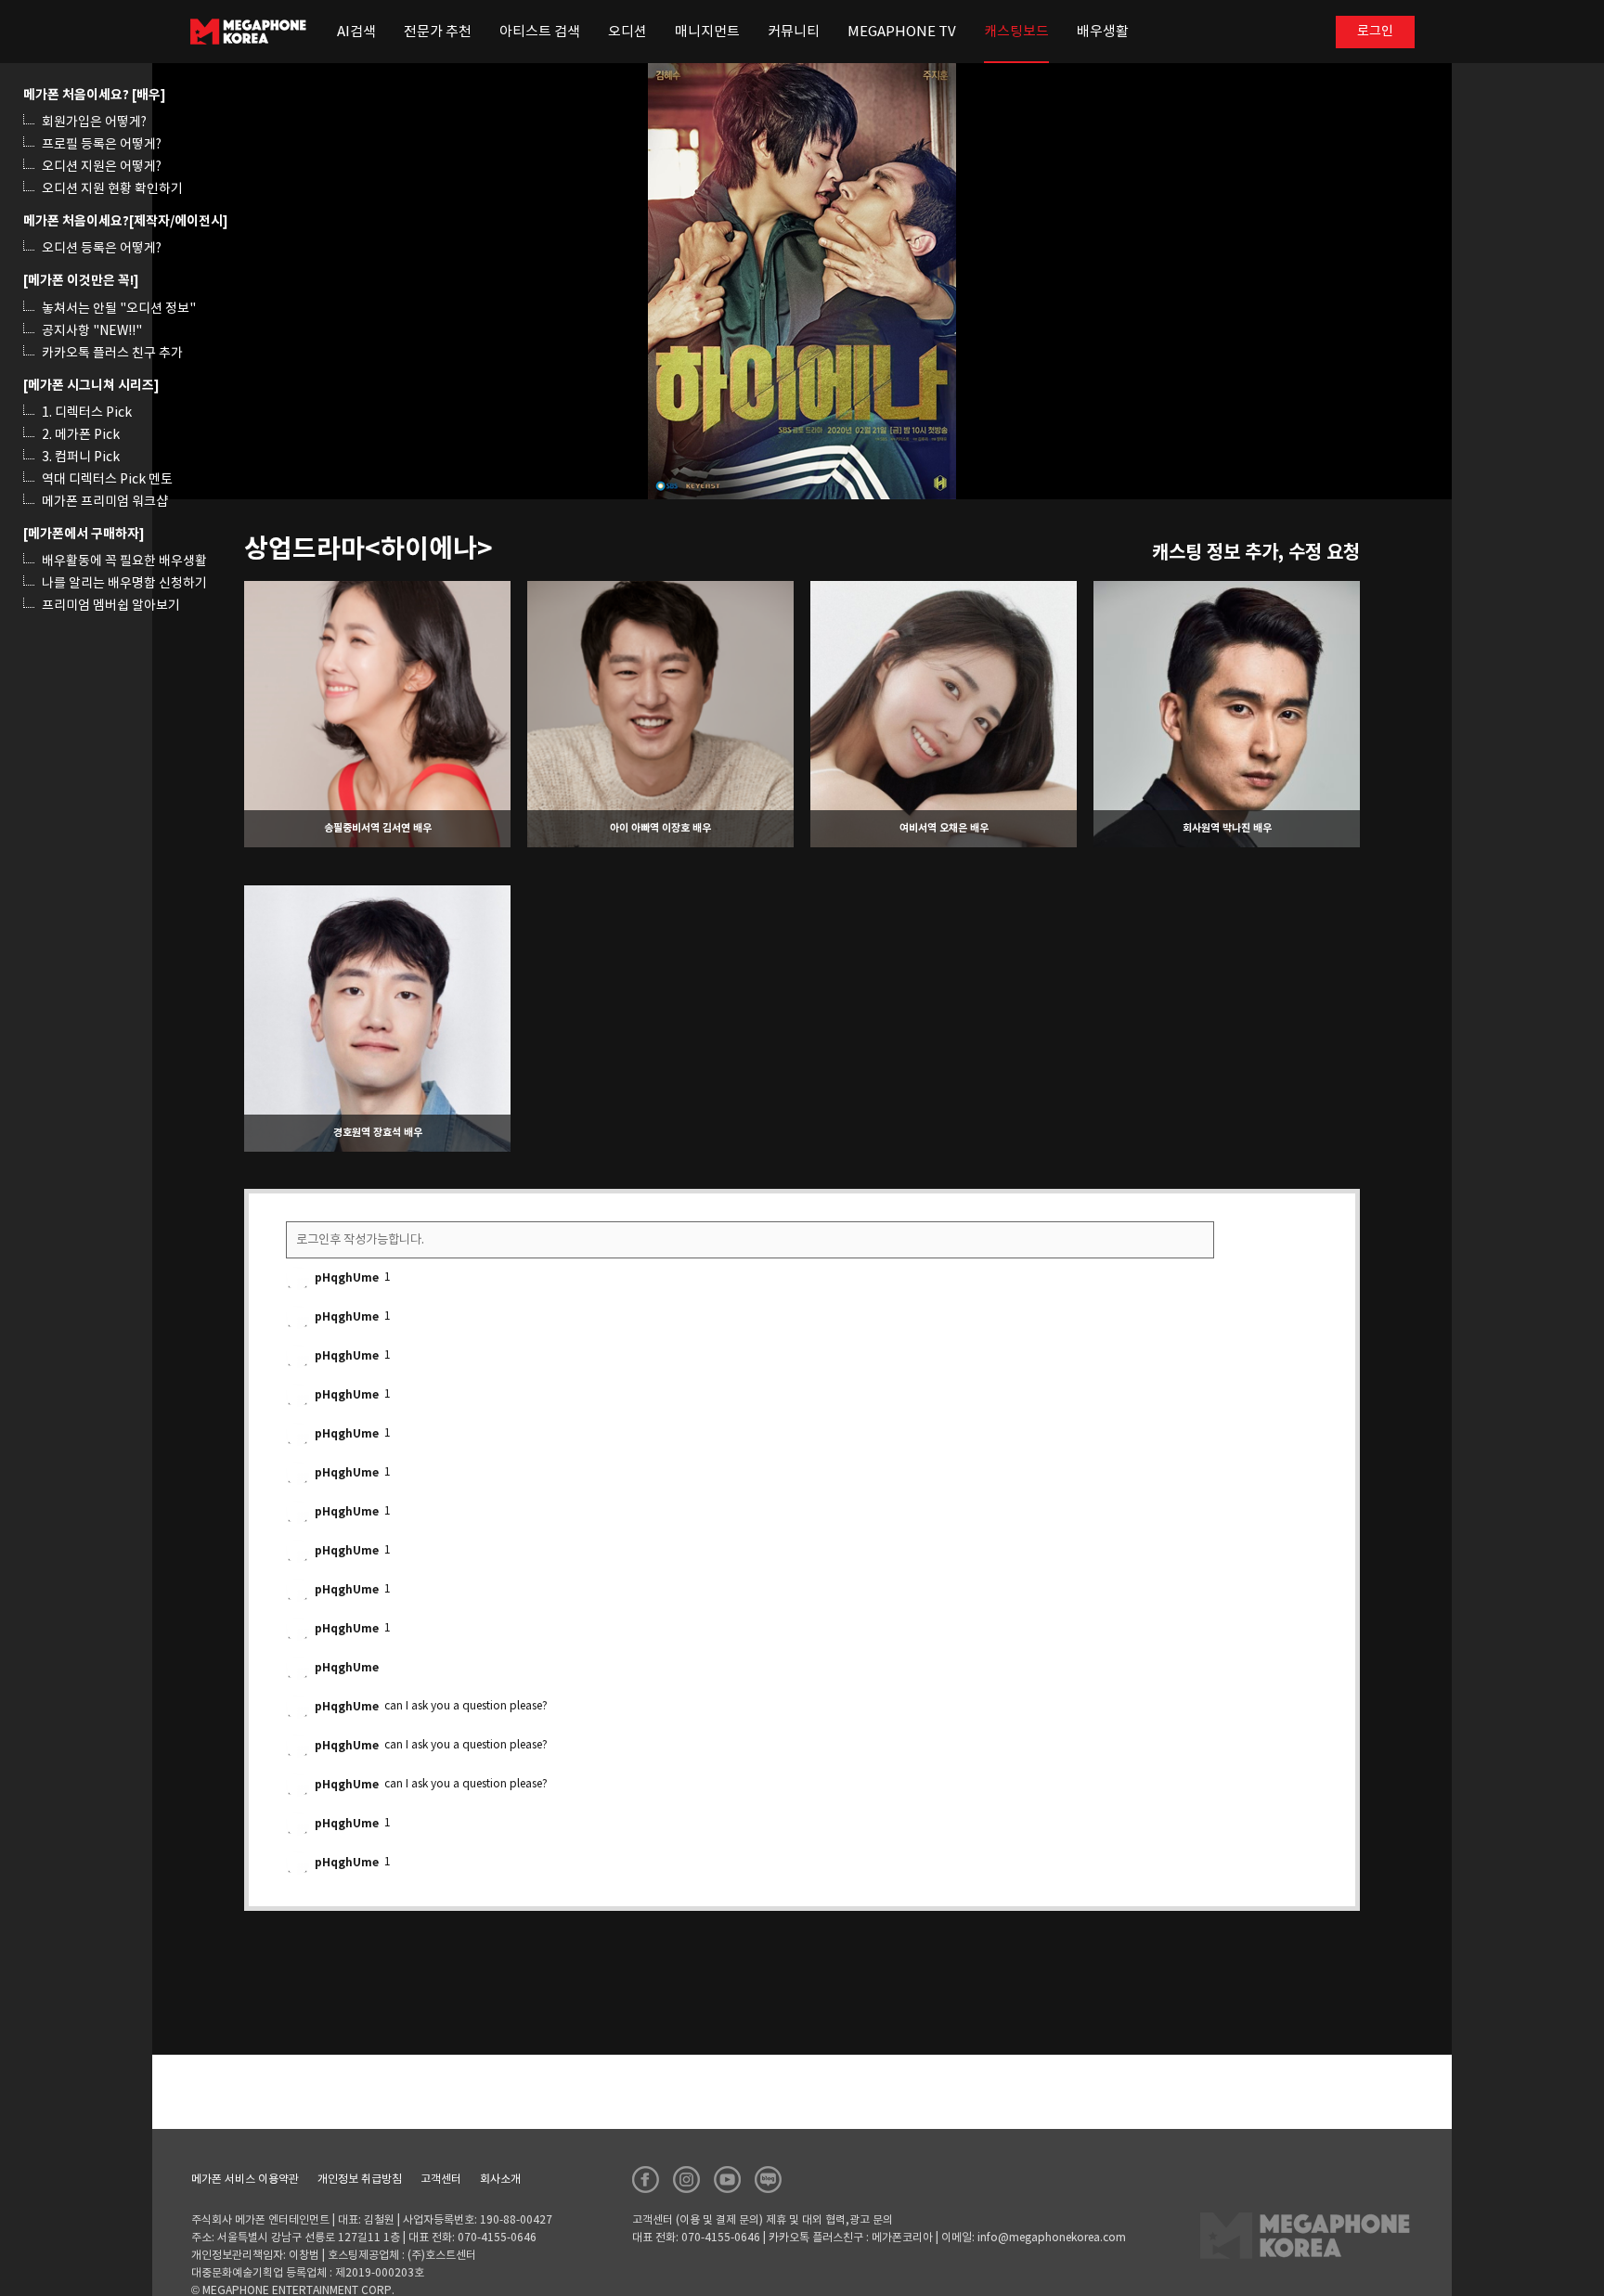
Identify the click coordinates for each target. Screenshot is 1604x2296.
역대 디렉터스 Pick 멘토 (107, 480)
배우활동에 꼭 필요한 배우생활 (124, 561)
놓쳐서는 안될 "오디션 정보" (119, 309)
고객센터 (441, 2180)
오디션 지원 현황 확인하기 (112, 189)
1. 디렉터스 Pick (87, 413)
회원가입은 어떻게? (94, 123)
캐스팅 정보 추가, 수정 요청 (1256, 553)
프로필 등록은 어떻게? (102, 145)
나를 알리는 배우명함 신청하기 (124, 584)
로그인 (1375, 32)
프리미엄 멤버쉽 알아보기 (111, 606)
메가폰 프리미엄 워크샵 (105, 502)
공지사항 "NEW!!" (92, 331)
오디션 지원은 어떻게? (102, 167)
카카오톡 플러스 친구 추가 (112, 354)
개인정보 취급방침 (360, 2180)
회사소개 (500, 2180)
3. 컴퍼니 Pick (81, 458)
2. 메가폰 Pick (81, 435)
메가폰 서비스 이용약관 (245, 2180)
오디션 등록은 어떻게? (102, 249)
